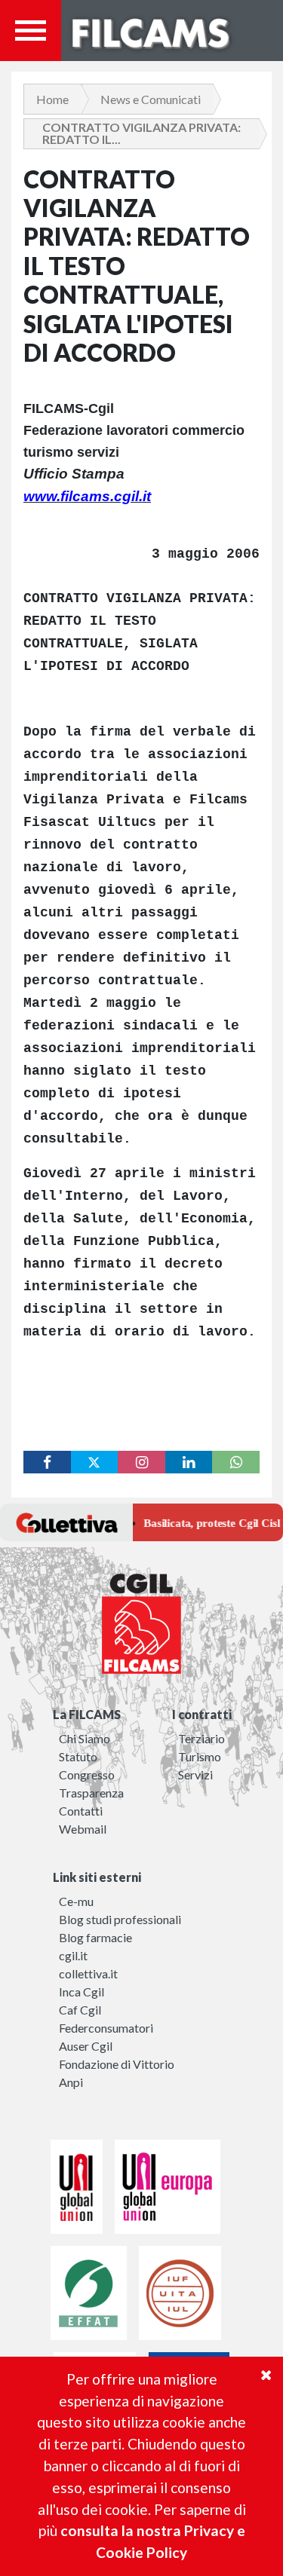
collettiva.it (88, 1973)
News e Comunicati (151, 99)
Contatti (81, 1811)
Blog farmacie (95, 1937)
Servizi (195, 1774)
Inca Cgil (82, 1992)
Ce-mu (76, 1901)
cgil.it (73, 1955)
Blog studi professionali (120, 1919)
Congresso (87, 1774)
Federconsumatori (106, 2028)
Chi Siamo (85, 1738)
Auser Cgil (86, 2046)
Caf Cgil (80, 2010)
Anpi (71, 2082)
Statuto (78, 1756)
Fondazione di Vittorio (117, 2064)
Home (52, 99)
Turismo (200, 1756)
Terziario (201, 1738)
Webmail (83, 1829)
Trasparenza (91, 1793)
